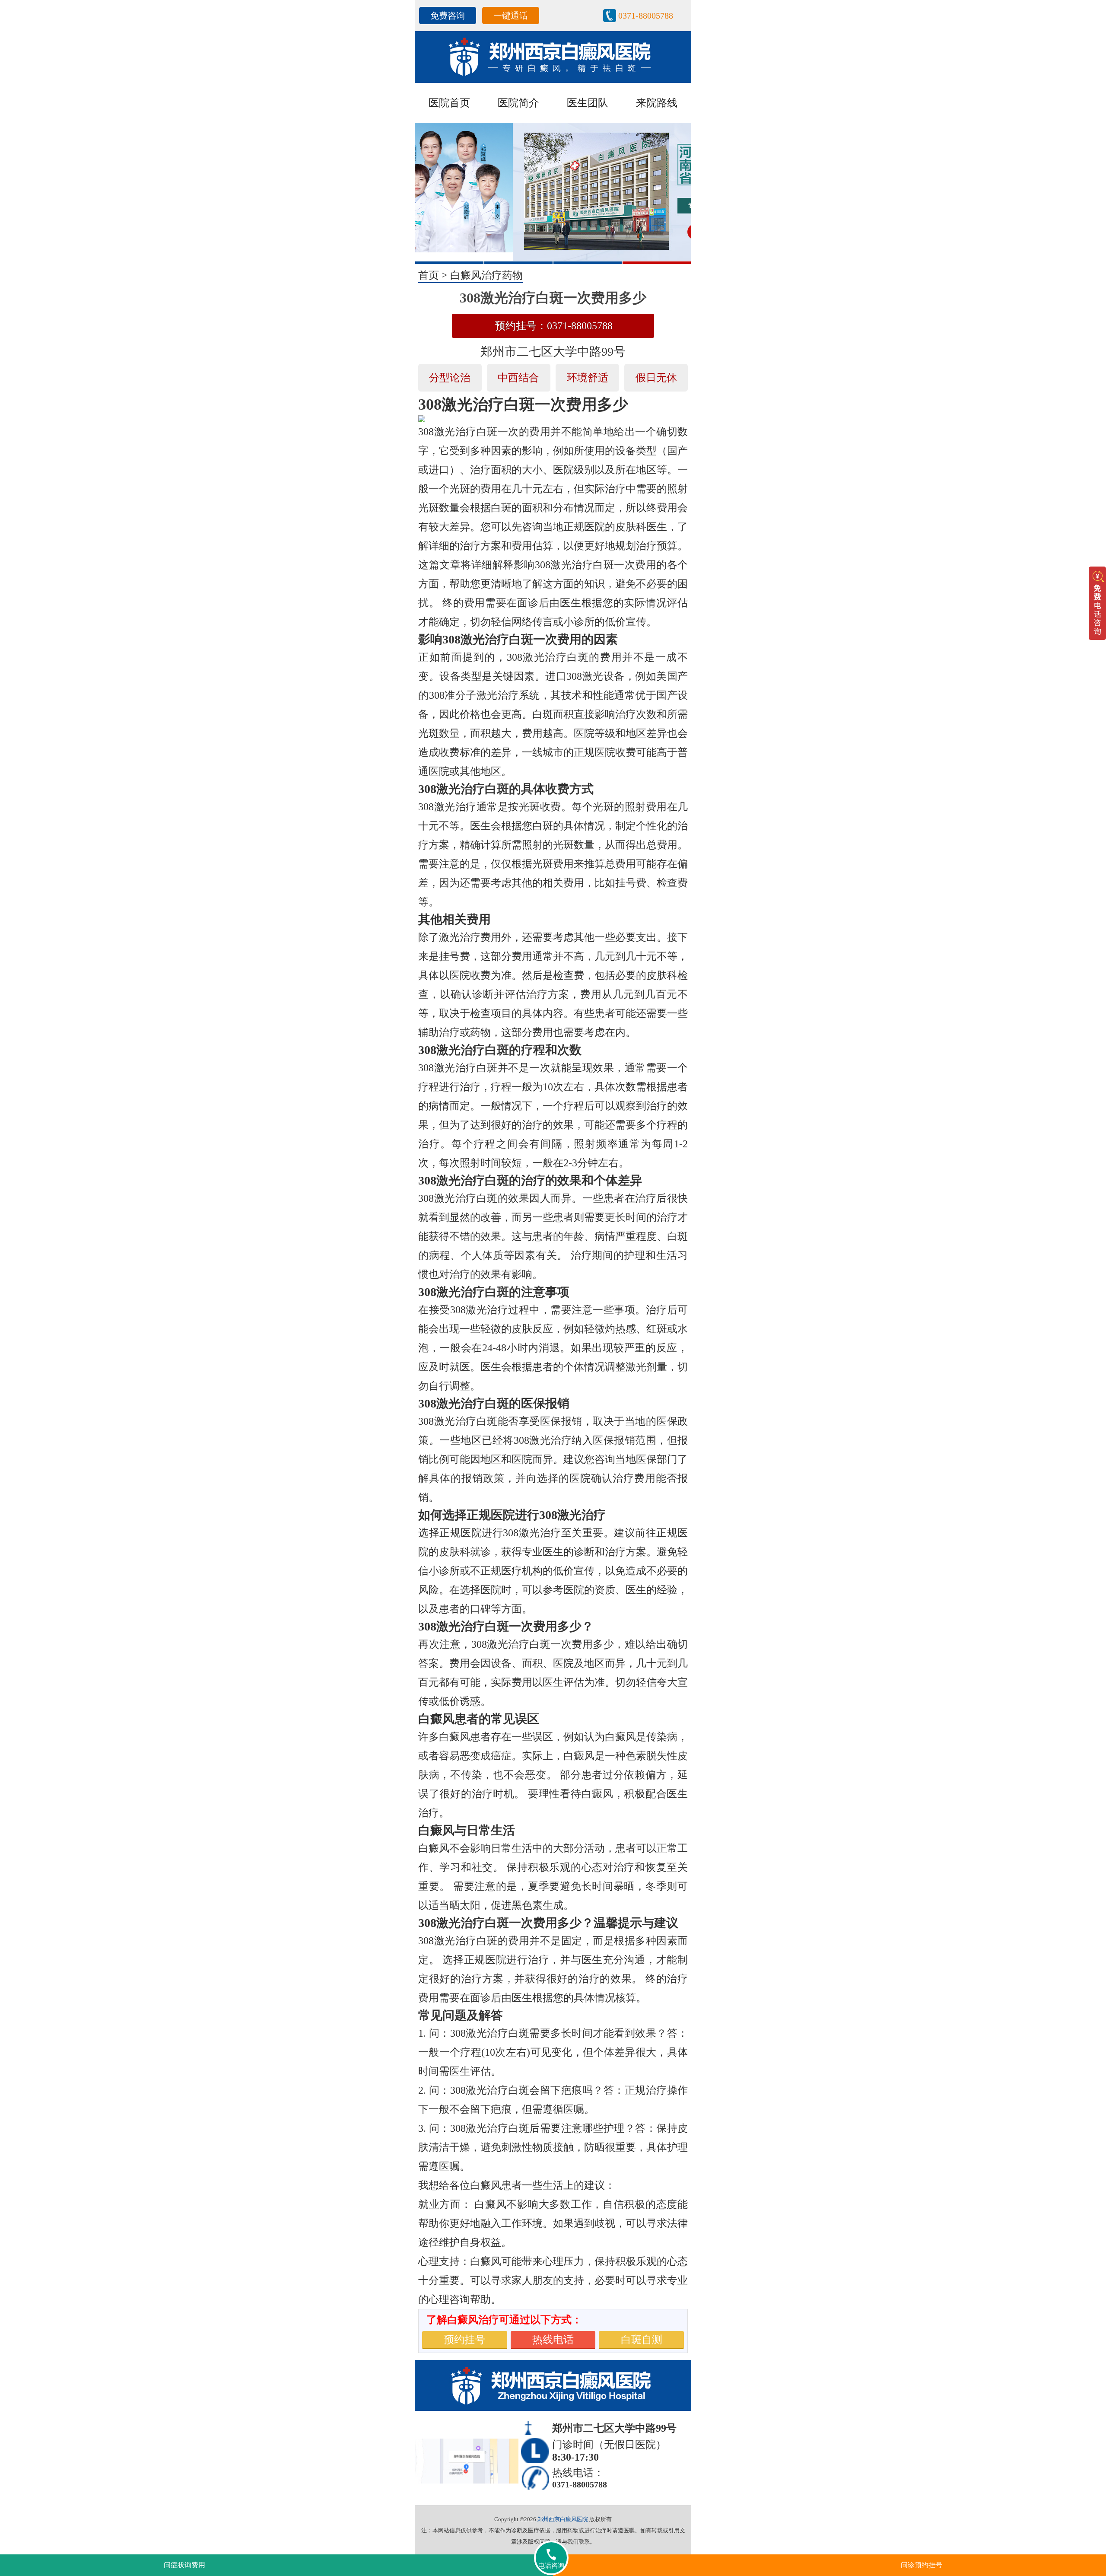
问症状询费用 (184, 2565)
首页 (429, 275)
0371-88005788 (646, 16)
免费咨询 (448, 16)
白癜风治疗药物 (486, 275)
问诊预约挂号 (922, 2565)
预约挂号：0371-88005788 (554, 326)
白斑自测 (642, 2340)
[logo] (553, 56)
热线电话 (553, 2340)
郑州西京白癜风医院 (563, 2519)
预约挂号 (464, 2340)
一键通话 (511, 16)
